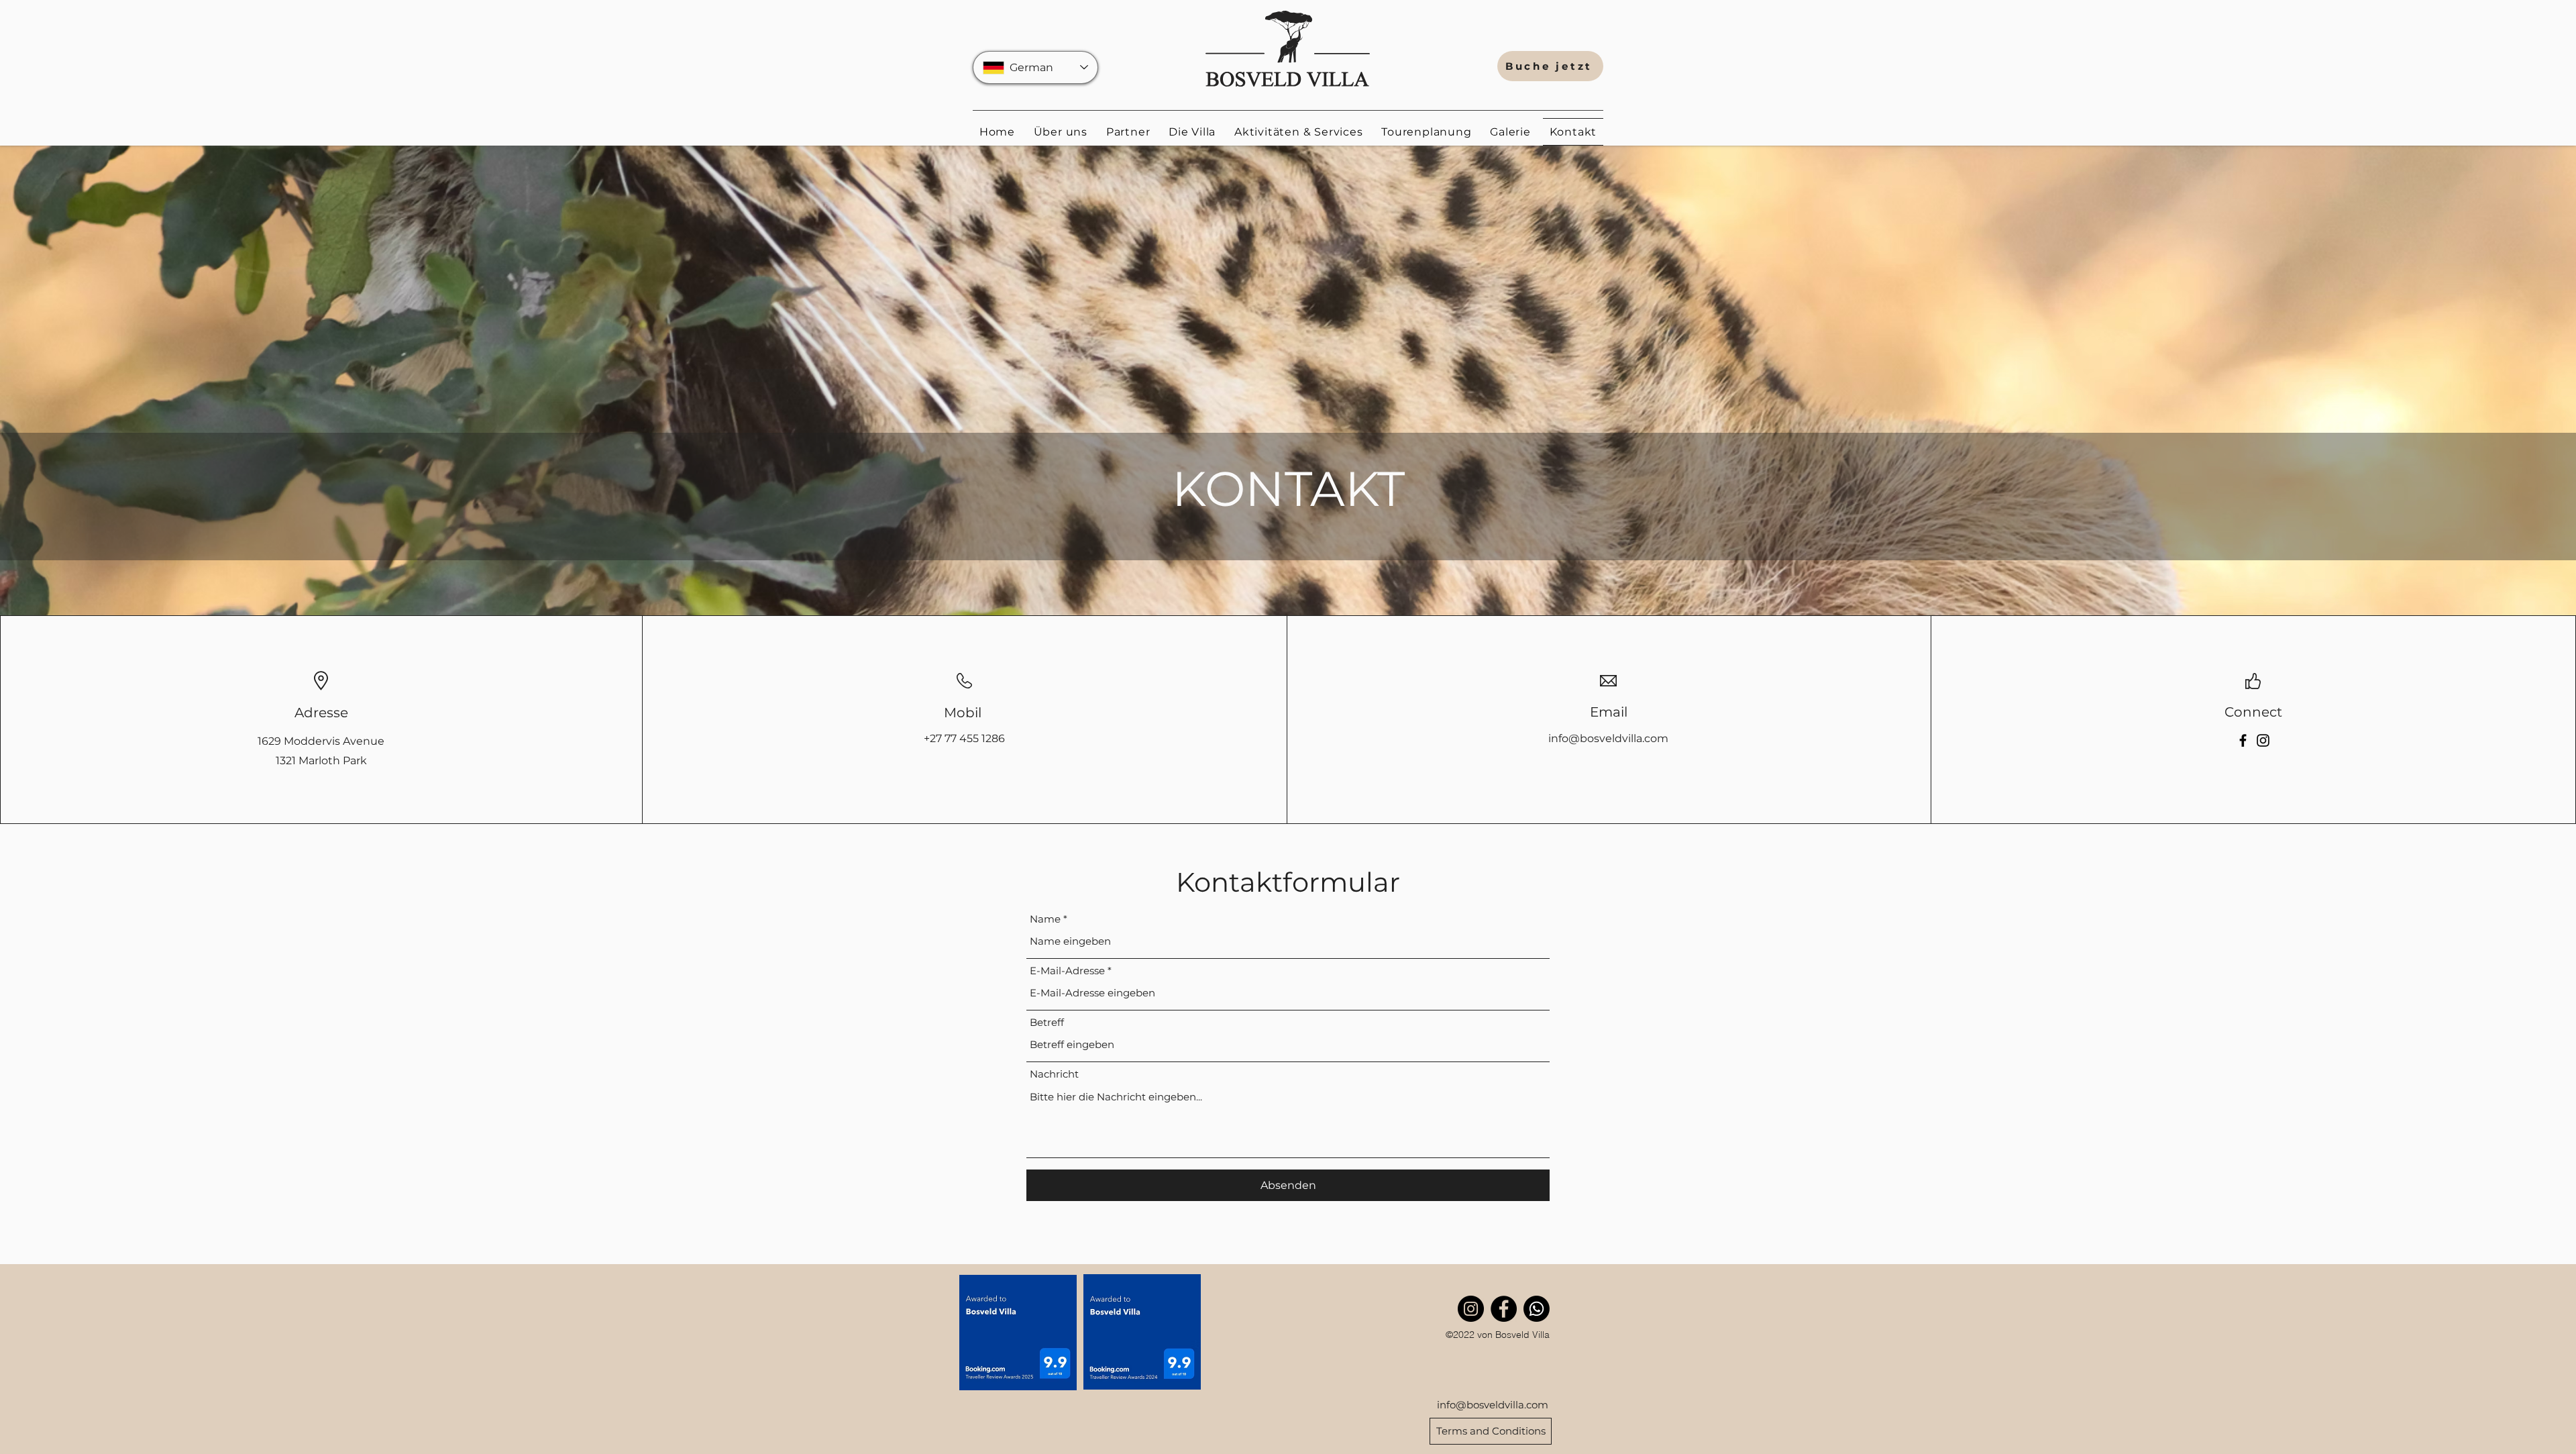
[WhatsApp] (1537, 1309)
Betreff (1047, 1022)
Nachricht (1054, 1074)
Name (1045, 919)
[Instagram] (2263, 740)
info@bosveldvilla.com (1608, 738)
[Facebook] (2243, 740)
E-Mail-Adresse (1067, 971)
